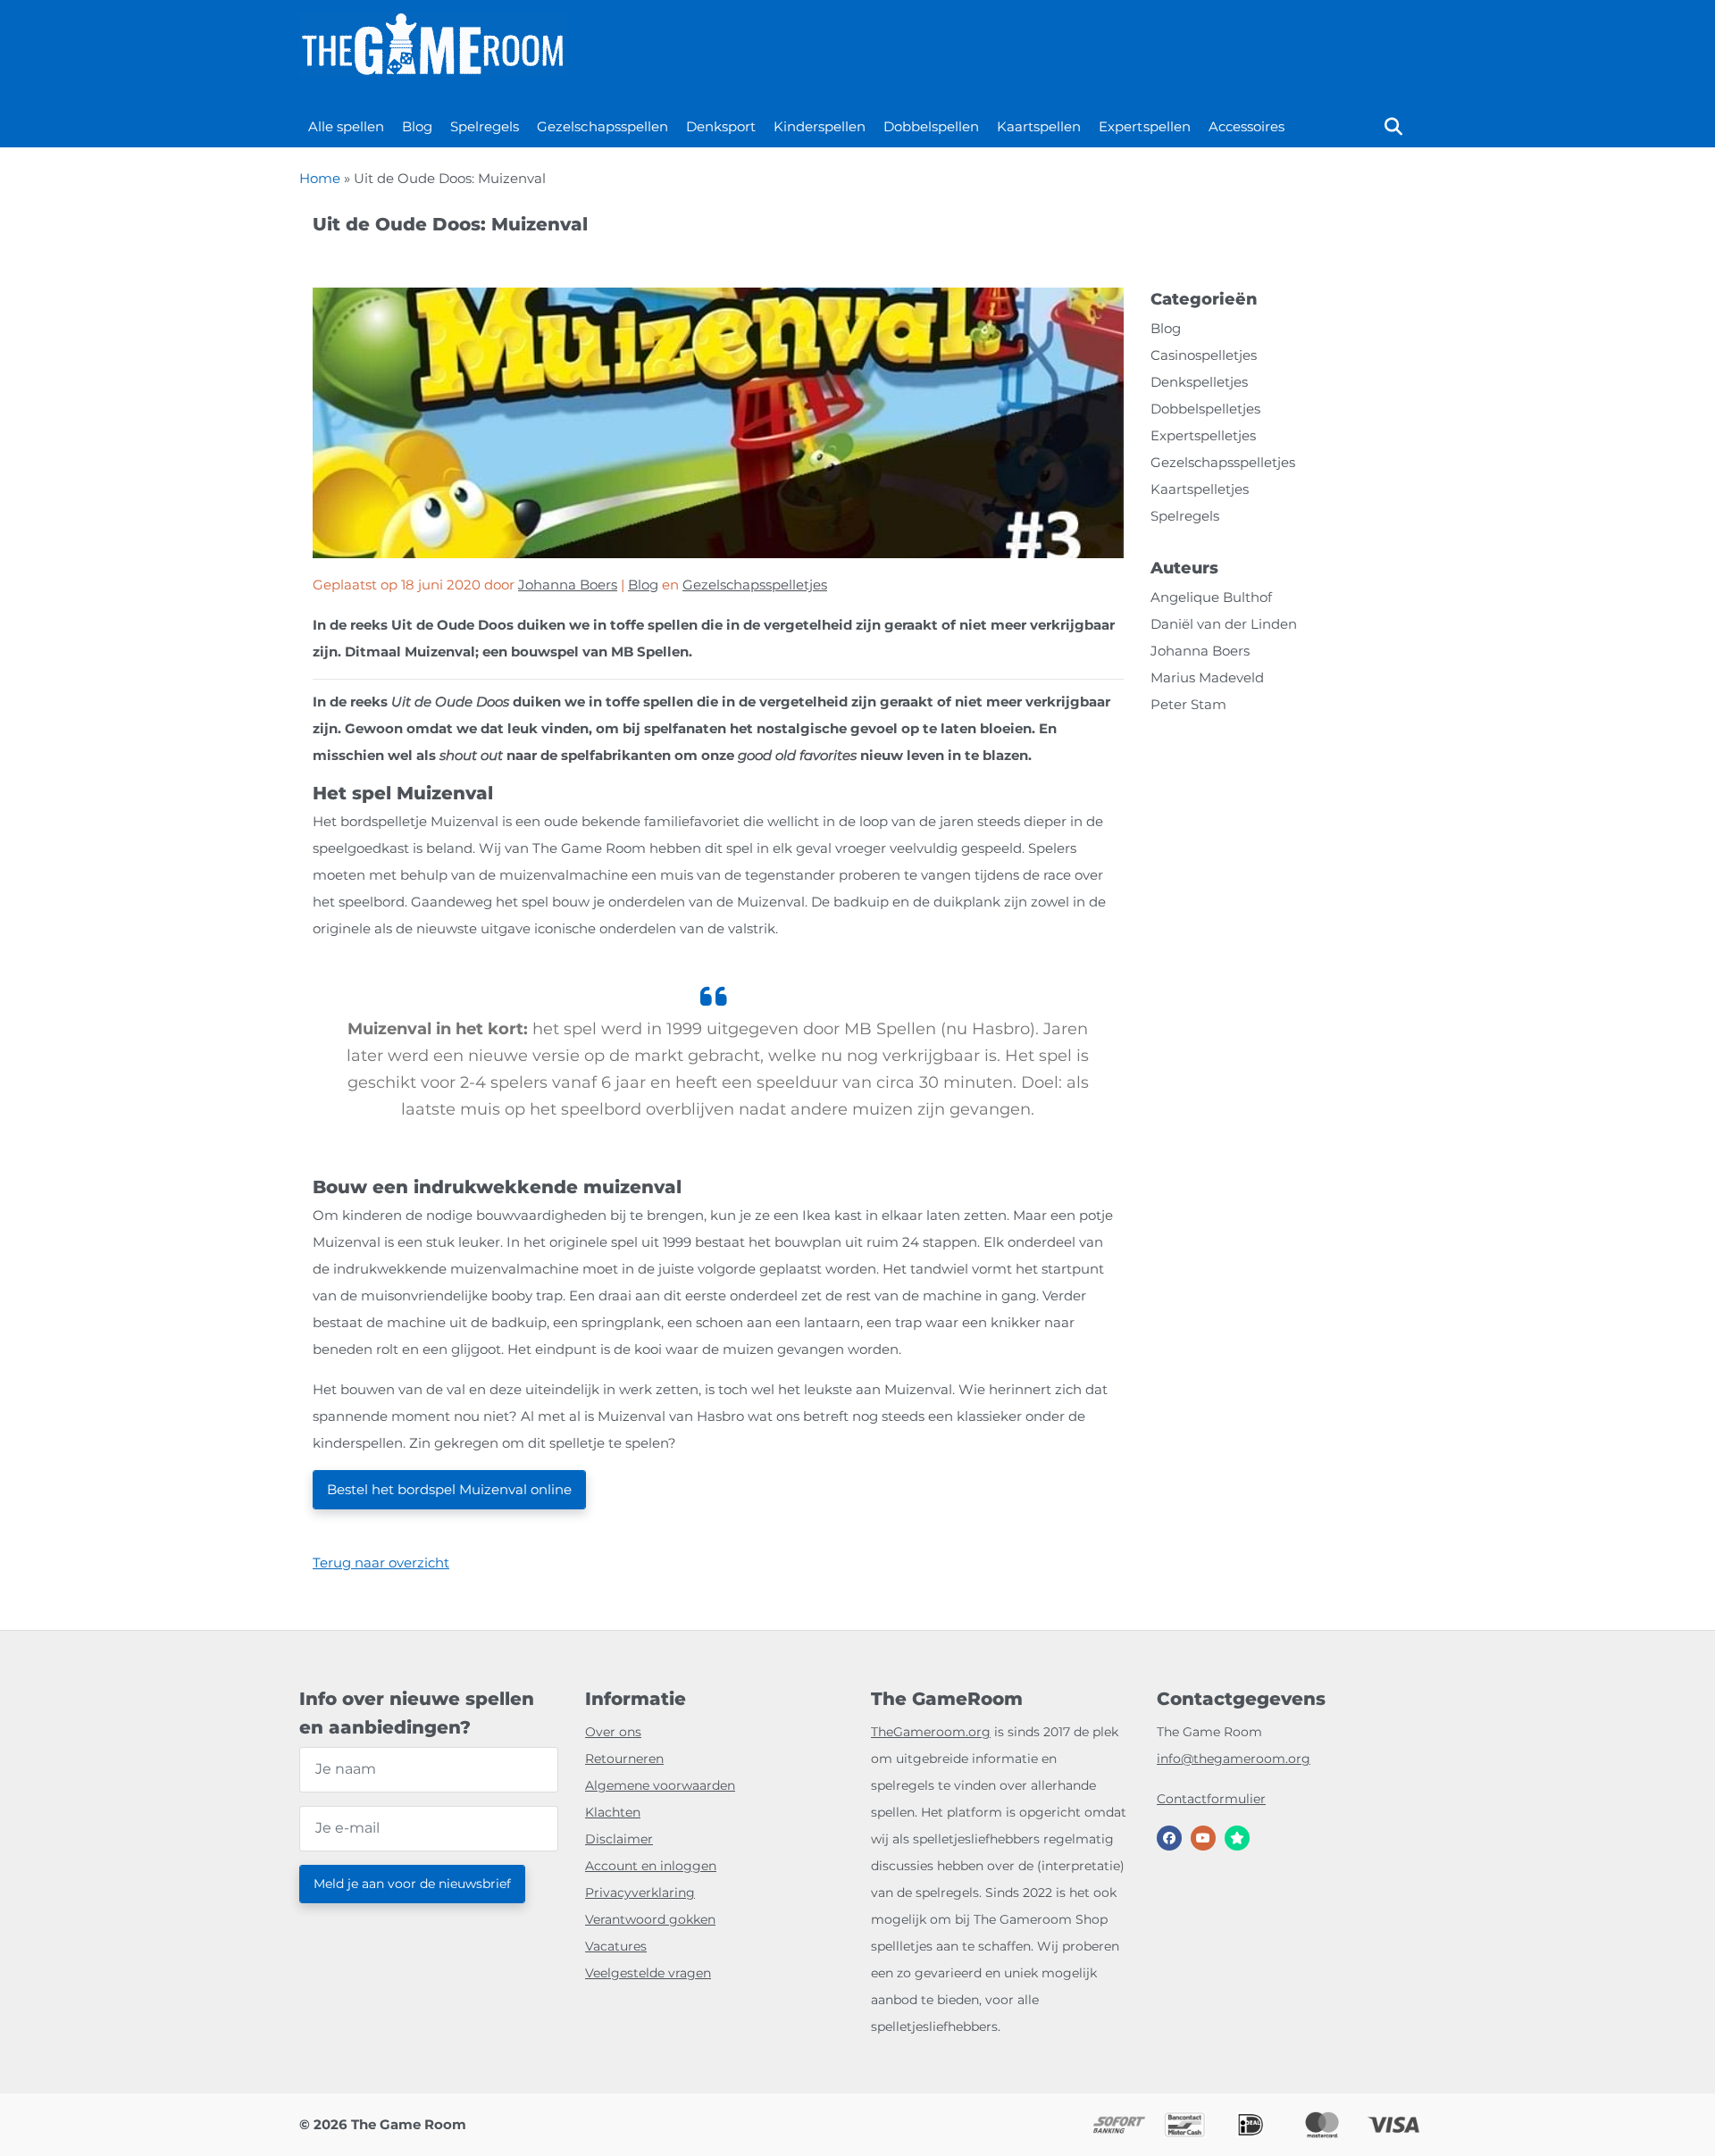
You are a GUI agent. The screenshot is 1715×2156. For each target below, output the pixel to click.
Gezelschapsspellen (602, 126)
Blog (417, 126)
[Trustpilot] (1237, 1838)
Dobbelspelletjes (1205, 409)
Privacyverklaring (640, 1893)
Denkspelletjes (1199, 382)
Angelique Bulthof (1211, 597)
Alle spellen (346, 126)
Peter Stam (1188, 704)
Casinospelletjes (1204, 355)
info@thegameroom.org (1234, 1759)
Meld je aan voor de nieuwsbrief (412, 1884)
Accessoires (1247, 126)
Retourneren (624, 1759)
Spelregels (485, 126)
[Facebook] (1169, 1838)
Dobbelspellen (931, 126)
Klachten (613, 1812)
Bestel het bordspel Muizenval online (449, 1489)
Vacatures (616, 1946)
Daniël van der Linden (1224, 624)
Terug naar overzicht (381, 1563)
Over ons (613, 1732)
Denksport (721, 126)
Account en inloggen (651, 1866)
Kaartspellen (1039, 126)
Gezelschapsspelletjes (755, 585)
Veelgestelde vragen (648, 1973)
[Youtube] (1203, 1838)
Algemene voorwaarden (660, 1785)
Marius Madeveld (1207, 677)
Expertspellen (1144, 126)
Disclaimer (619, 1839)
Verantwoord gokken (650, 1919)
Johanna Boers (568, 585)
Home (320, 178)
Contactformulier (1211, 1799)
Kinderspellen (820, 126)
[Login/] (305, 92)
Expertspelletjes (1203, 435)
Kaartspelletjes (1200, 489)
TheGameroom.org (931, 1732)
